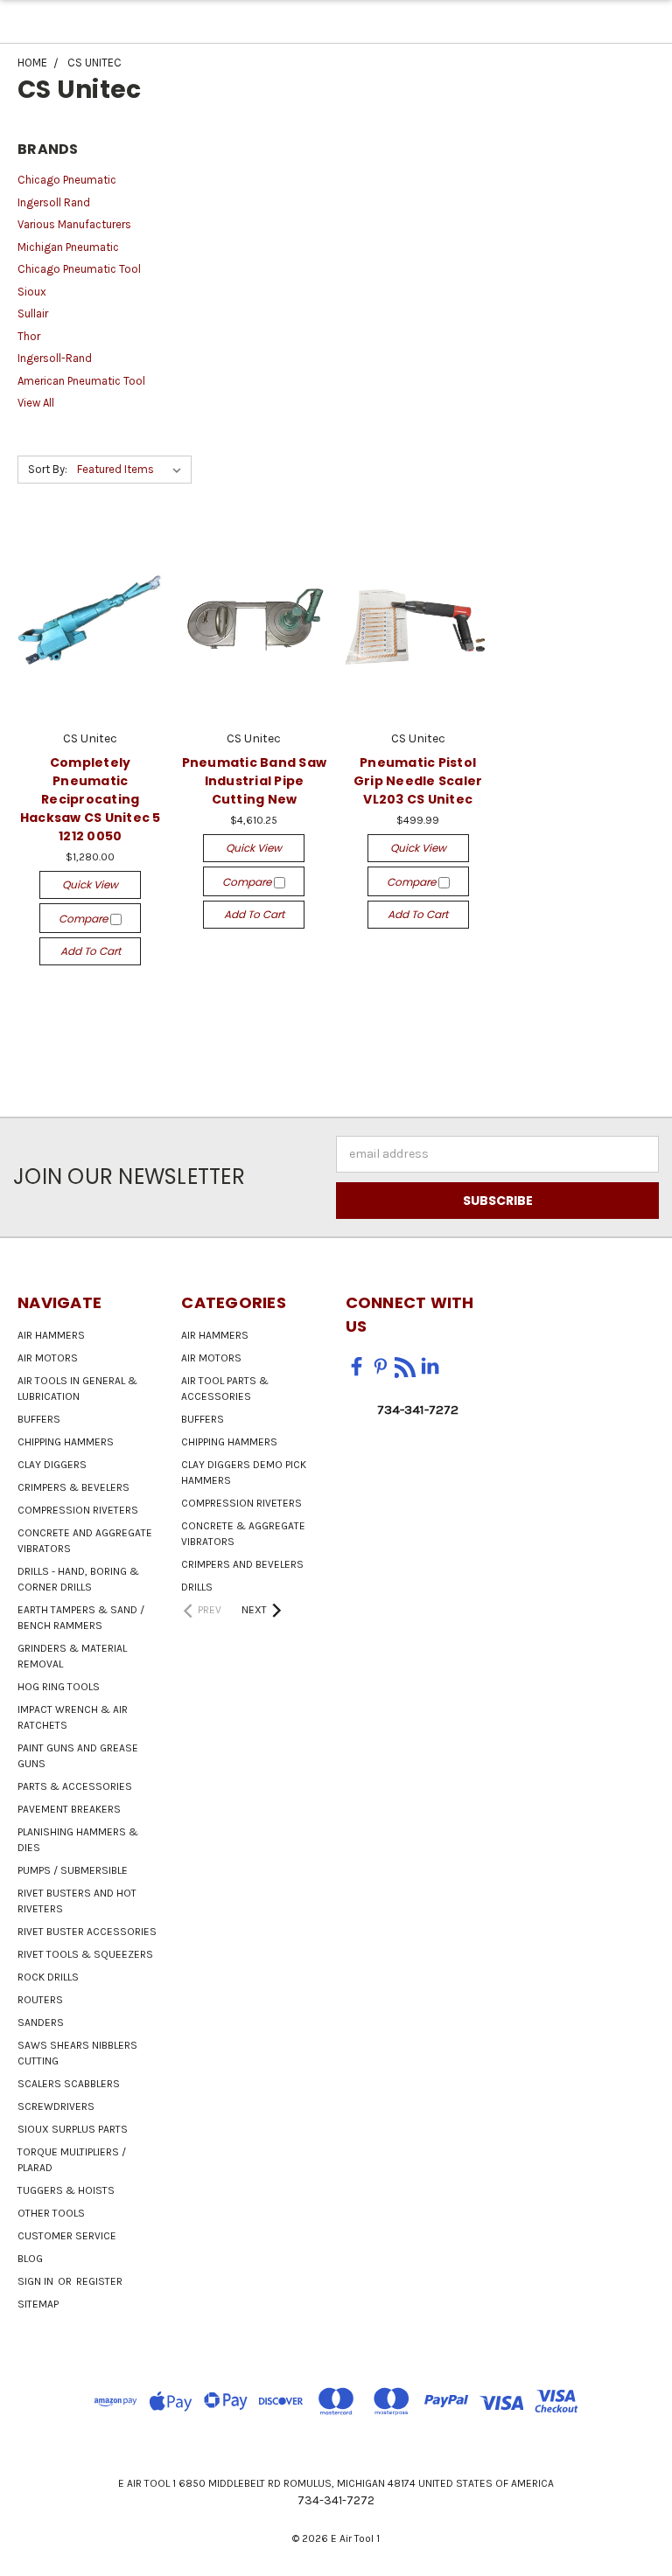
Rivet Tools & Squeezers (85, 1954)
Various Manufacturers (74, 224)
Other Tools (51, 2213)
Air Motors (48, 1358)
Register (99, 2281)
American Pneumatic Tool (81, 381)
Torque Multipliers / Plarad (72, 2160)
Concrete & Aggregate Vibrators (243, 1534)
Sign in (37, 2281)
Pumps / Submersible (73, 1870)
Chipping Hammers (66, 1442)
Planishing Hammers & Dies (78, 1840)
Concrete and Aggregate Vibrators (85, 1541)
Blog (30, 2259)
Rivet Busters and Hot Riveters (77, 1901)
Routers (40, 2000)
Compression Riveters (78, 1510)
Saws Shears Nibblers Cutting (77, 2053)
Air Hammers (51, 1335)
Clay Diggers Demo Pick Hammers (244, 1472)
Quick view (90, 884)
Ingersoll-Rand (55, 358)
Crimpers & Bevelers (73, 1487)
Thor (29, 336)
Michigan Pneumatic (68, 247)
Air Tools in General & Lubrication (77, 1389)
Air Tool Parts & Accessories (225, 1389)
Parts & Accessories (75, 1786)
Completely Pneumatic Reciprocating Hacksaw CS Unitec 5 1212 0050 (91, 799)
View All (36, 403)
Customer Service (67, 2236)
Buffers (39, 1419)
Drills (197, 1587)
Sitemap (38, 2304)
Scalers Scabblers (69, 2084)
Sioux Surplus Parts (73, 2129)
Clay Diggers (52, 1465)
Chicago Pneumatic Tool (79, 269)
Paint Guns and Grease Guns (78, 1756)
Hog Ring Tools (59, 1687)
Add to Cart (91, 951)
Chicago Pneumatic (67, 180)
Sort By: (48, 469)
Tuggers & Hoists (66, 2190)
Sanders (41, 2023)
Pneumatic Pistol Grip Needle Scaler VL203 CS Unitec (418, 781)
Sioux (32, 292)
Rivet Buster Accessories (87, 1932)
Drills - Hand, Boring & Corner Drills (78, 1579)
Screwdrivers (56, 2106)
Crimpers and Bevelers (242, 1564)
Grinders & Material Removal (72, 1656)
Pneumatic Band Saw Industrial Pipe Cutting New (255, 781)
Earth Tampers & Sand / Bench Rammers (81, 1618)
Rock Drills (48, 1977)
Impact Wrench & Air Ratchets (73, 1717)
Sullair (33, 313)
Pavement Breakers (69, 1809)
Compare (84, 919)
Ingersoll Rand (54, 202)
